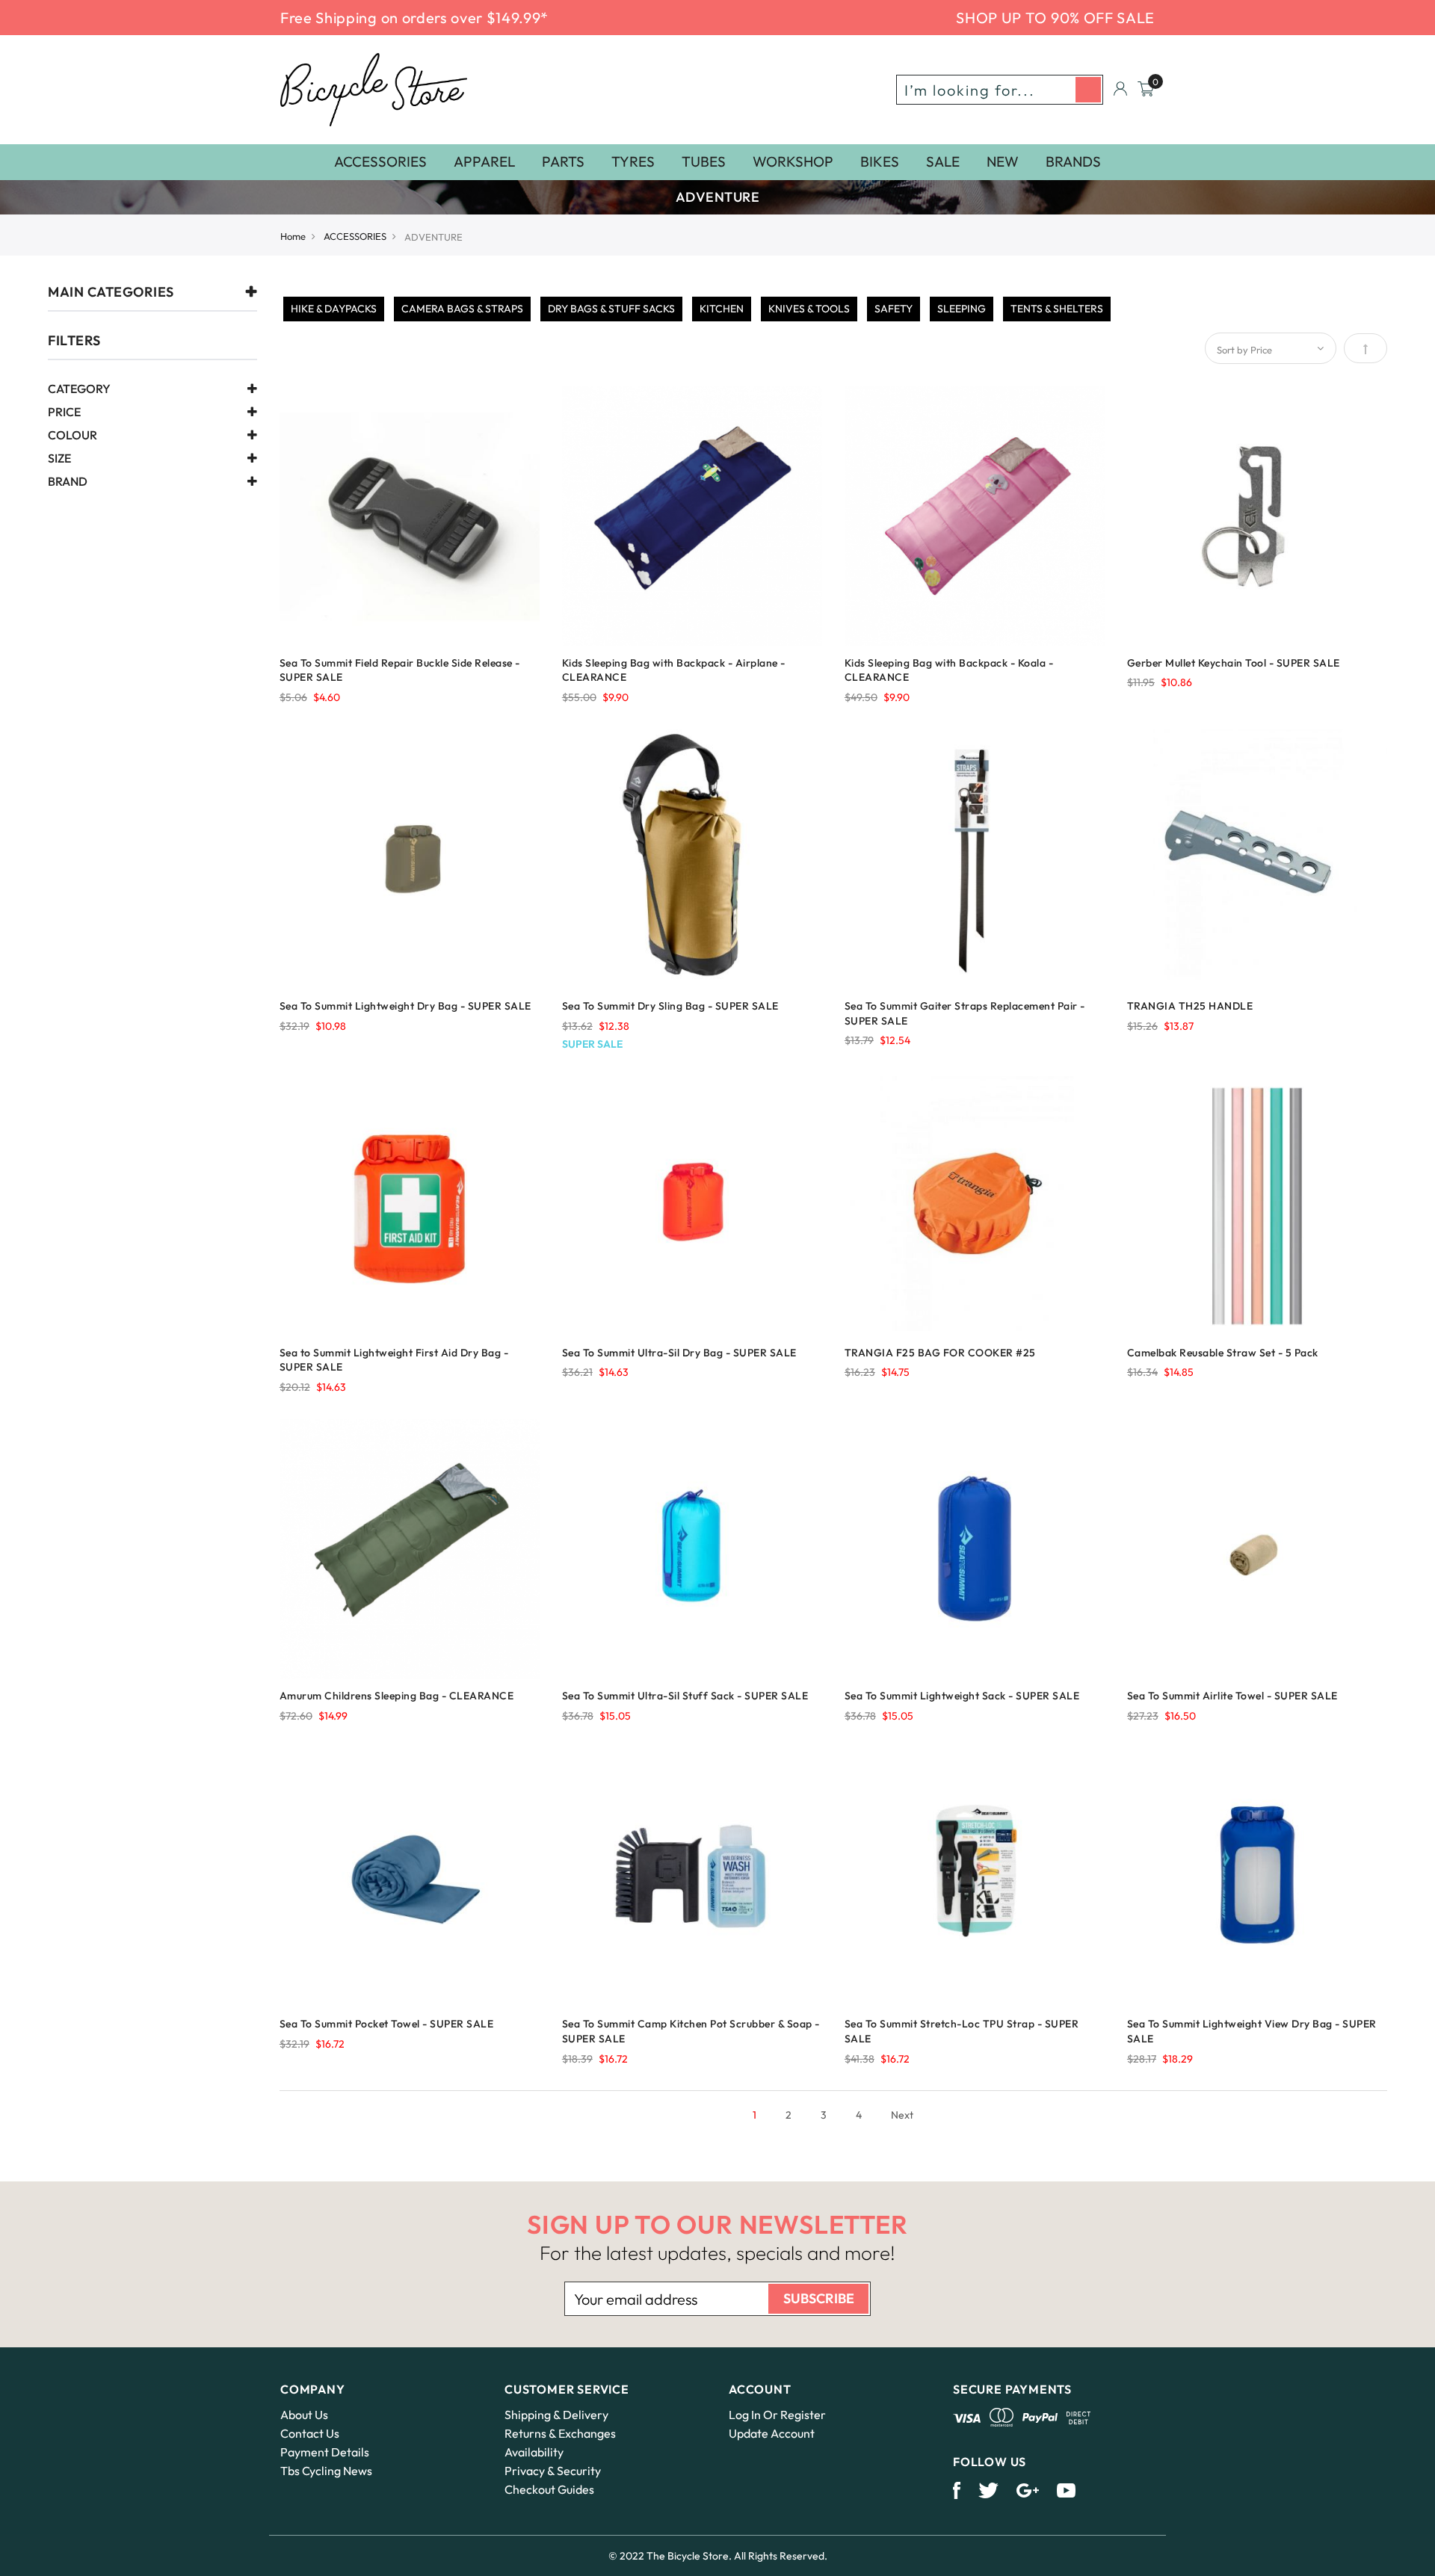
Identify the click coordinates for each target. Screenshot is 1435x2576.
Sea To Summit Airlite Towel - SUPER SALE (1232, 1696)
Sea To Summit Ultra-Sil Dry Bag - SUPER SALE (679, 1353)
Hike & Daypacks (334, 309)
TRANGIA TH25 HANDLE (1190, 1006)
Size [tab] (59, 459)
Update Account (772, 2433)
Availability (534, 2452)
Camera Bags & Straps (462, 309)
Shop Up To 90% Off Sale (1055, 18)
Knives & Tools (809, 309)
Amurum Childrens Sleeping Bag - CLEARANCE (397, 1696)
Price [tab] (64, 413)
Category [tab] (79, 389)
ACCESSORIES (355, 236)
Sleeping (962, 309)
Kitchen (722, 309)
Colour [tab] (72, 436)
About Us (304, 2415)
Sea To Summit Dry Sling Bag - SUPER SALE (670, 1006)
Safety (894, 309)
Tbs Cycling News (326, 2471)
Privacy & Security (553, 2471)
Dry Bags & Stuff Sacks (611, 309)
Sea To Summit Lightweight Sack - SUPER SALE (962, 1696)
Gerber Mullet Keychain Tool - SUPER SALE (1234, 663)
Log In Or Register (777, 2415)
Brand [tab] (68, 482)
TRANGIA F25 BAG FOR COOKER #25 (940, 1353)
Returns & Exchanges (560, 2433)
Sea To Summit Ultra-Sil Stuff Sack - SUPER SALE (685, 1696)
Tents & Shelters (1057, 309)
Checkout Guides (549, 2489)
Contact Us (310, 2433)
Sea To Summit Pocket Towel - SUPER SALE (387, 2024)
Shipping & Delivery (556, 2415)
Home (293, 236)
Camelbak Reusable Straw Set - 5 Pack (1223, 1353)
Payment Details (325, 2452)
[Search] (1088, 90)
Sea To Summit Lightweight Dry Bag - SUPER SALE (405, 1006)
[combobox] (1000, 90)
